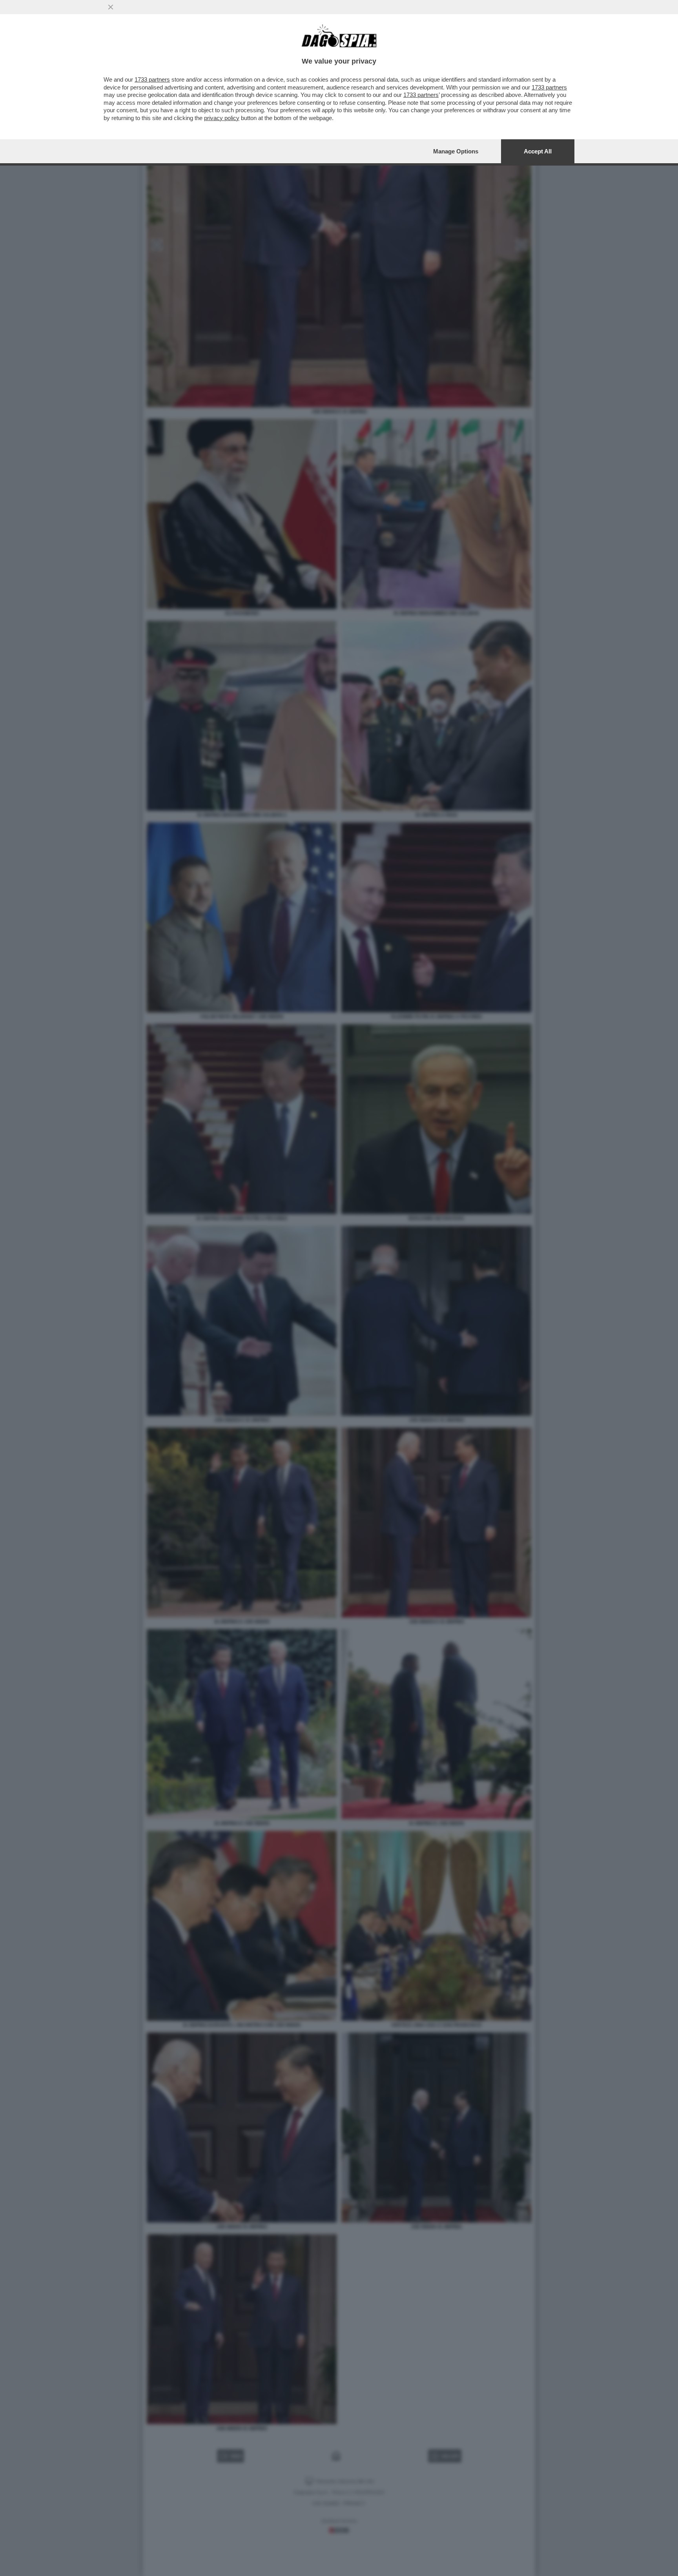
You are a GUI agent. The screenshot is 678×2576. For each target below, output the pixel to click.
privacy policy (222, 118)
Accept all (538, 151)
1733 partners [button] (152, 79)
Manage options (456, 151)
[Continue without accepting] (111, 7)
